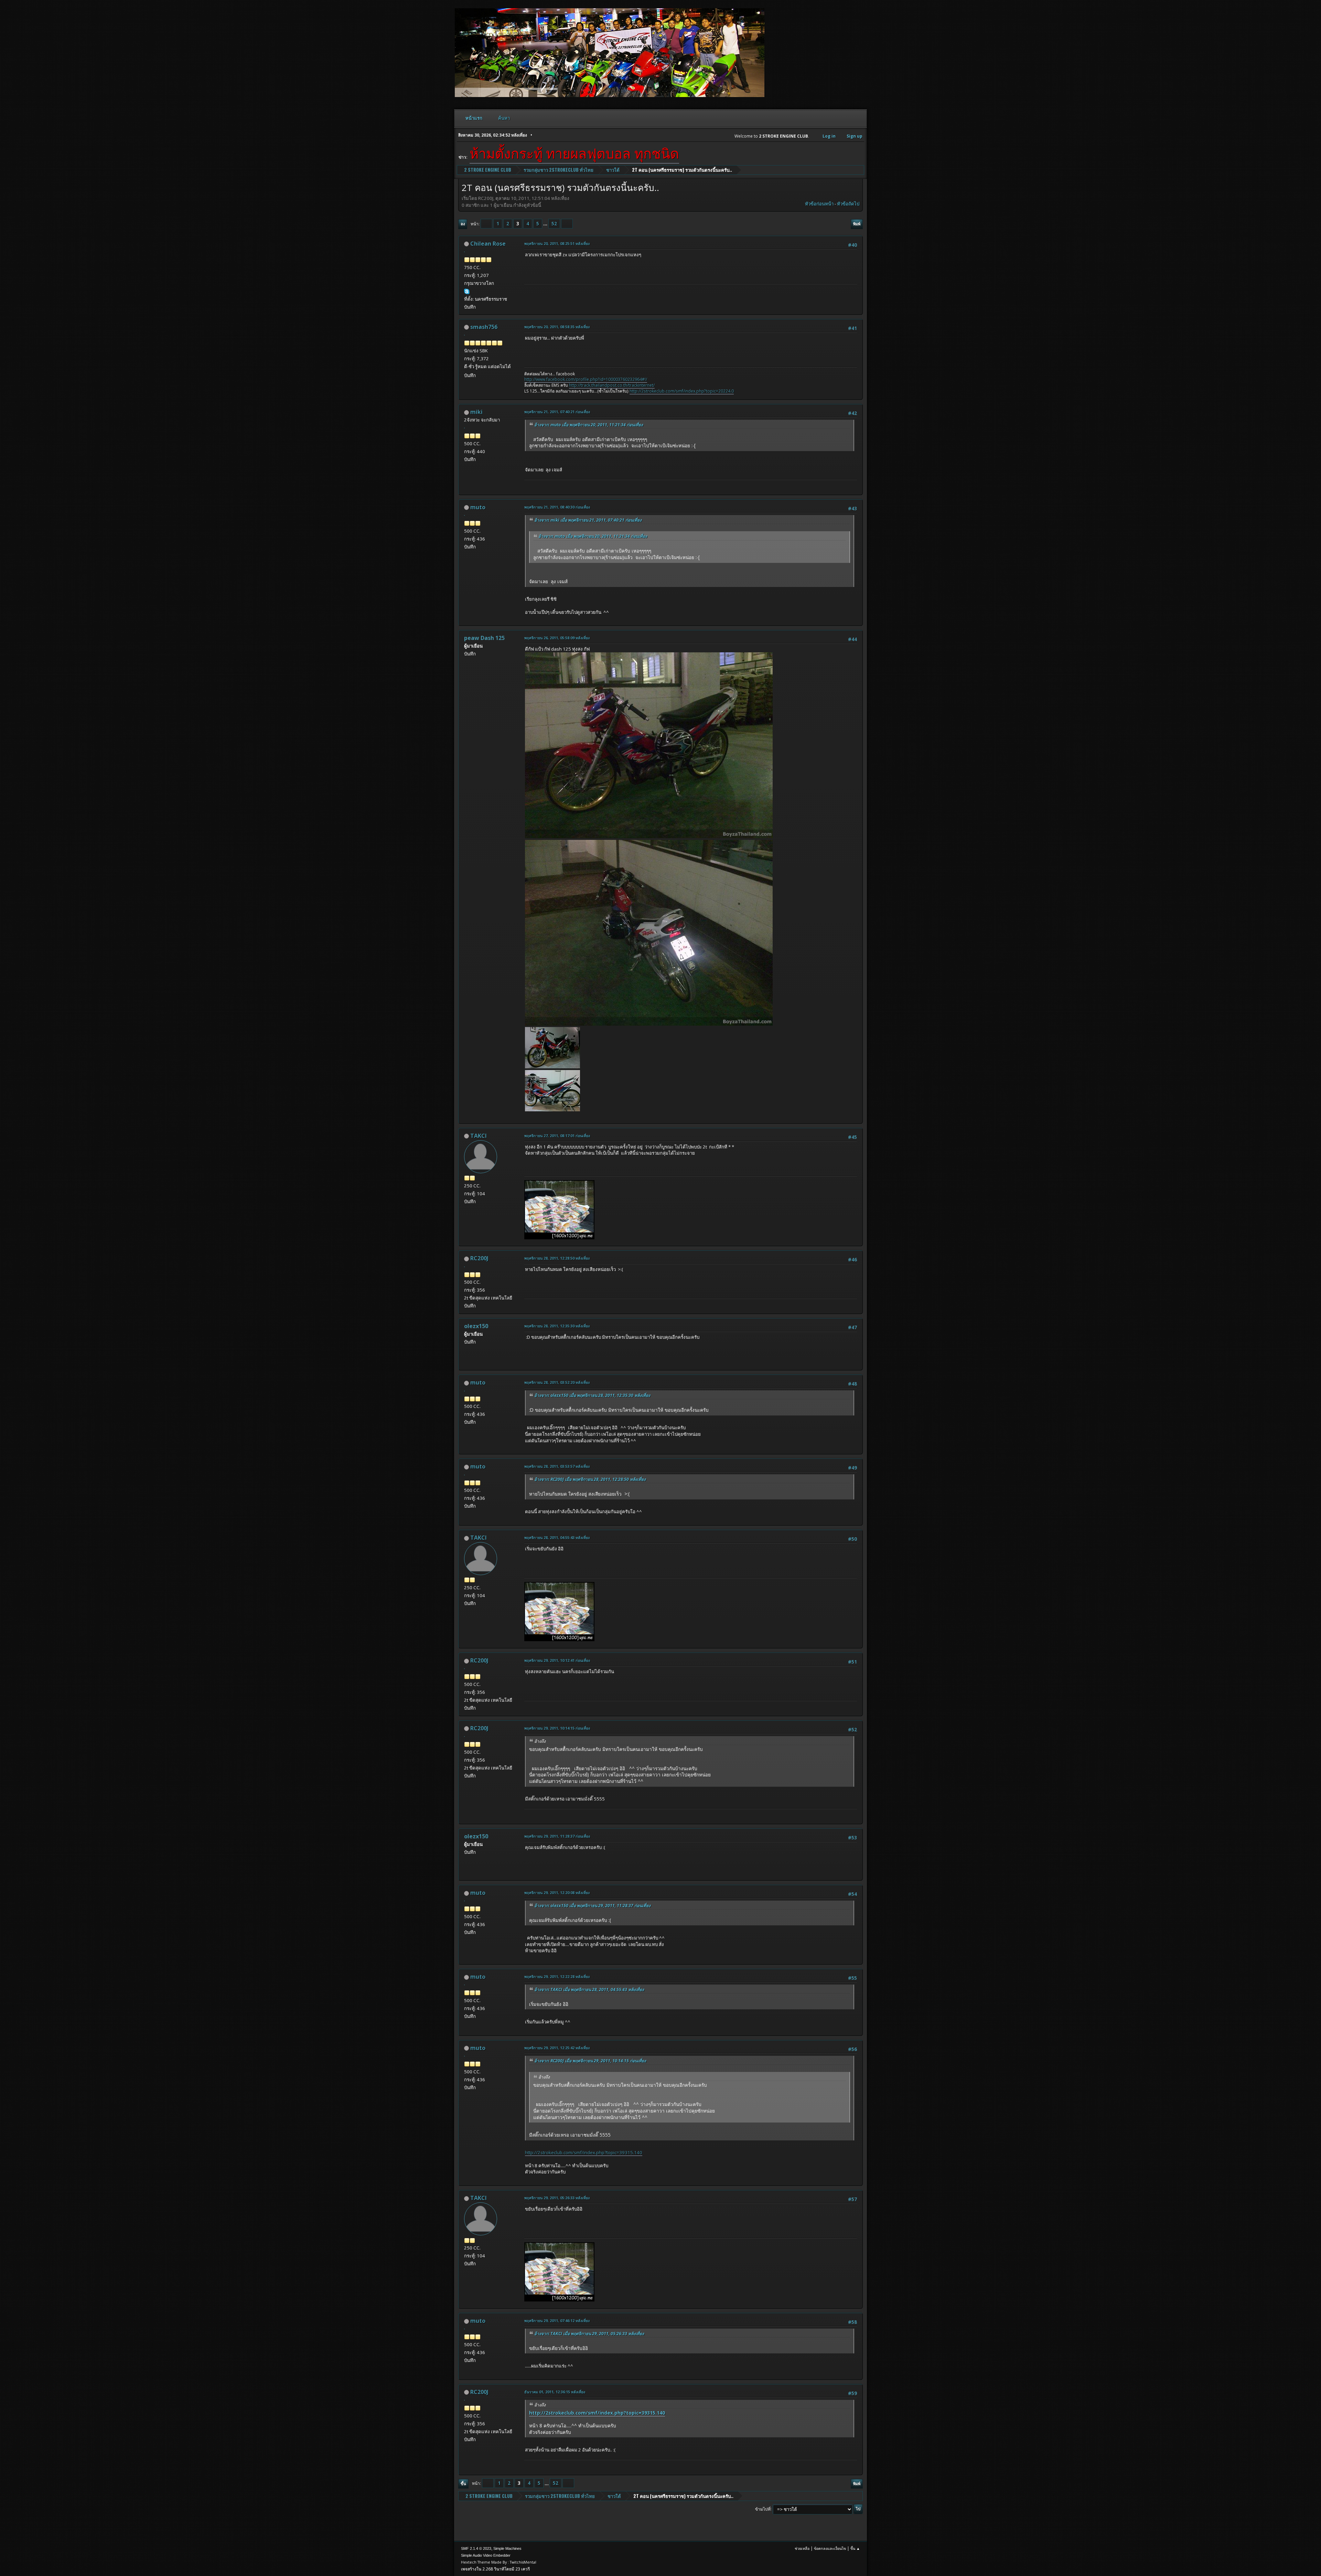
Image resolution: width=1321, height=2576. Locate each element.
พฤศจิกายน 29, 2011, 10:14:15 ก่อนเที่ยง (557, 1728)
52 (554, 224)
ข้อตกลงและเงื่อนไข (830, 2548)
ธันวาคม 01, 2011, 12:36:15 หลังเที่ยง (555, 2392)
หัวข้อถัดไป (848, 204)
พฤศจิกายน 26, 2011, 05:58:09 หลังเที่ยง (557, 638)
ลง (463, 224)
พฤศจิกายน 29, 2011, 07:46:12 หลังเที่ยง (557, 2321)
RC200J (479, 1258)
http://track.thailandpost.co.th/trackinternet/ (612, 385)
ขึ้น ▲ (855, 2548)
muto (478, 507)
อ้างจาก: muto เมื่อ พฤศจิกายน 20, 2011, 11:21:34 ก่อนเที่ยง (589, 425)
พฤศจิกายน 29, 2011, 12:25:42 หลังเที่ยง (557, 2048)
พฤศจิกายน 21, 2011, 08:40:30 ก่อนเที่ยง (557, 507)
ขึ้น (463, 2484)
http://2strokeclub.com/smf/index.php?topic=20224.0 (682, 391)
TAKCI (479, 1136)
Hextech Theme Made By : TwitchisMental (499, 2562)
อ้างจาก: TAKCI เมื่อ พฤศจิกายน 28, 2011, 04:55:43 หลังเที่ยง (589, 1990)
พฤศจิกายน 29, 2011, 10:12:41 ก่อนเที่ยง (557, 1660)
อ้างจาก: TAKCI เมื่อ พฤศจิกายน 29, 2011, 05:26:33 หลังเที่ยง (589, 2334)
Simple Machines (507, 2548)
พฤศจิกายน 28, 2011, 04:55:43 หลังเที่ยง (557, 1537)
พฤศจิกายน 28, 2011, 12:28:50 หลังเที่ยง (557, 1258)
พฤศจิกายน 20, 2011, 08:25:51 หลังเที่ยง (557, 243)
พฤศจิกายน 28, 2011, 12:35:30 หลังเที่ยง (557, 1326)
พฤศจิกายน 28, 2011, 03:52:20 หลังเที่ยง (557, 1382)
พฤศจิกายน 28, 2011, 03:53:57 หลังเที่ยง (557, 1466)
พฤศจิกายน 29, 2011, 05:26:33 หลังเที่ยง (557, 2198)
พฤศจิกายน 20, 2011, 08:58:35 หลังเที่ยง (557, 327)
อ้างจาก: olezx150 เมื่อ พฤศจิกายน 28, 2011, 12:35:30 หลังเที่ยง (592, 1395)
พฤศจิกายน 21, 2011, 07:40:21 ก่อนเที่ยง (557, 412)
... (546, 224)
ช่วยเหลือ (802, 2548)
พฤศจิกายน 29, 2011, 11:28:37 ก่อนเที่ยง (557, 1836)
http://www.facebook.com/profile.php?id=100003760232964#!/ (586, 379)
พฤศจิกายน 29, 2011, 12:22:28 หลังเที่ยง (557, 1976)
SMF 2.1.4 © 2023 (476, 2548)
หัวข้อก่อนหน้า (819, 204)
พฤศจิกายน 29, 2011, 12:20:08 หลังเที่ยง (557, 1893)
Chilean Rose (488, 244)
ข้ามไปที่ (763, 2509)
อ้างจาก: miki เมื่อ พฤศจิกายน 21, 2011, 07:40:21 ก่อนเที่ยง (588, 520)
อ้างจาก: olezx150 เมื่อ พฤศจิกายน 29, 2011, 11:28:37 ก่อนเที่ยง (592, 1906)
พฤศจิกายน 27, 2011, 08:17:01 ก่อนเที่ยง (557, 1136)
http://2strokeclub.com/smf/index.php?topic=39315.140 (584, 2152)
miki (476, 412)
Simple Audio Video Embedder (486, 2555)
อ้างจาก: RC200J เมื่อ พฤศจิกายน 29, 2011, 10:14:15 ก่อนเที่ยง (590, 2061)
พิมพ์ (857, 224)
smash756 (484, 327)
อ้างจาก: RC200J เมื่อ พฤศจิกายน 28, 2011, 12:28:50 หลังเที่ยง (590, 1479)
